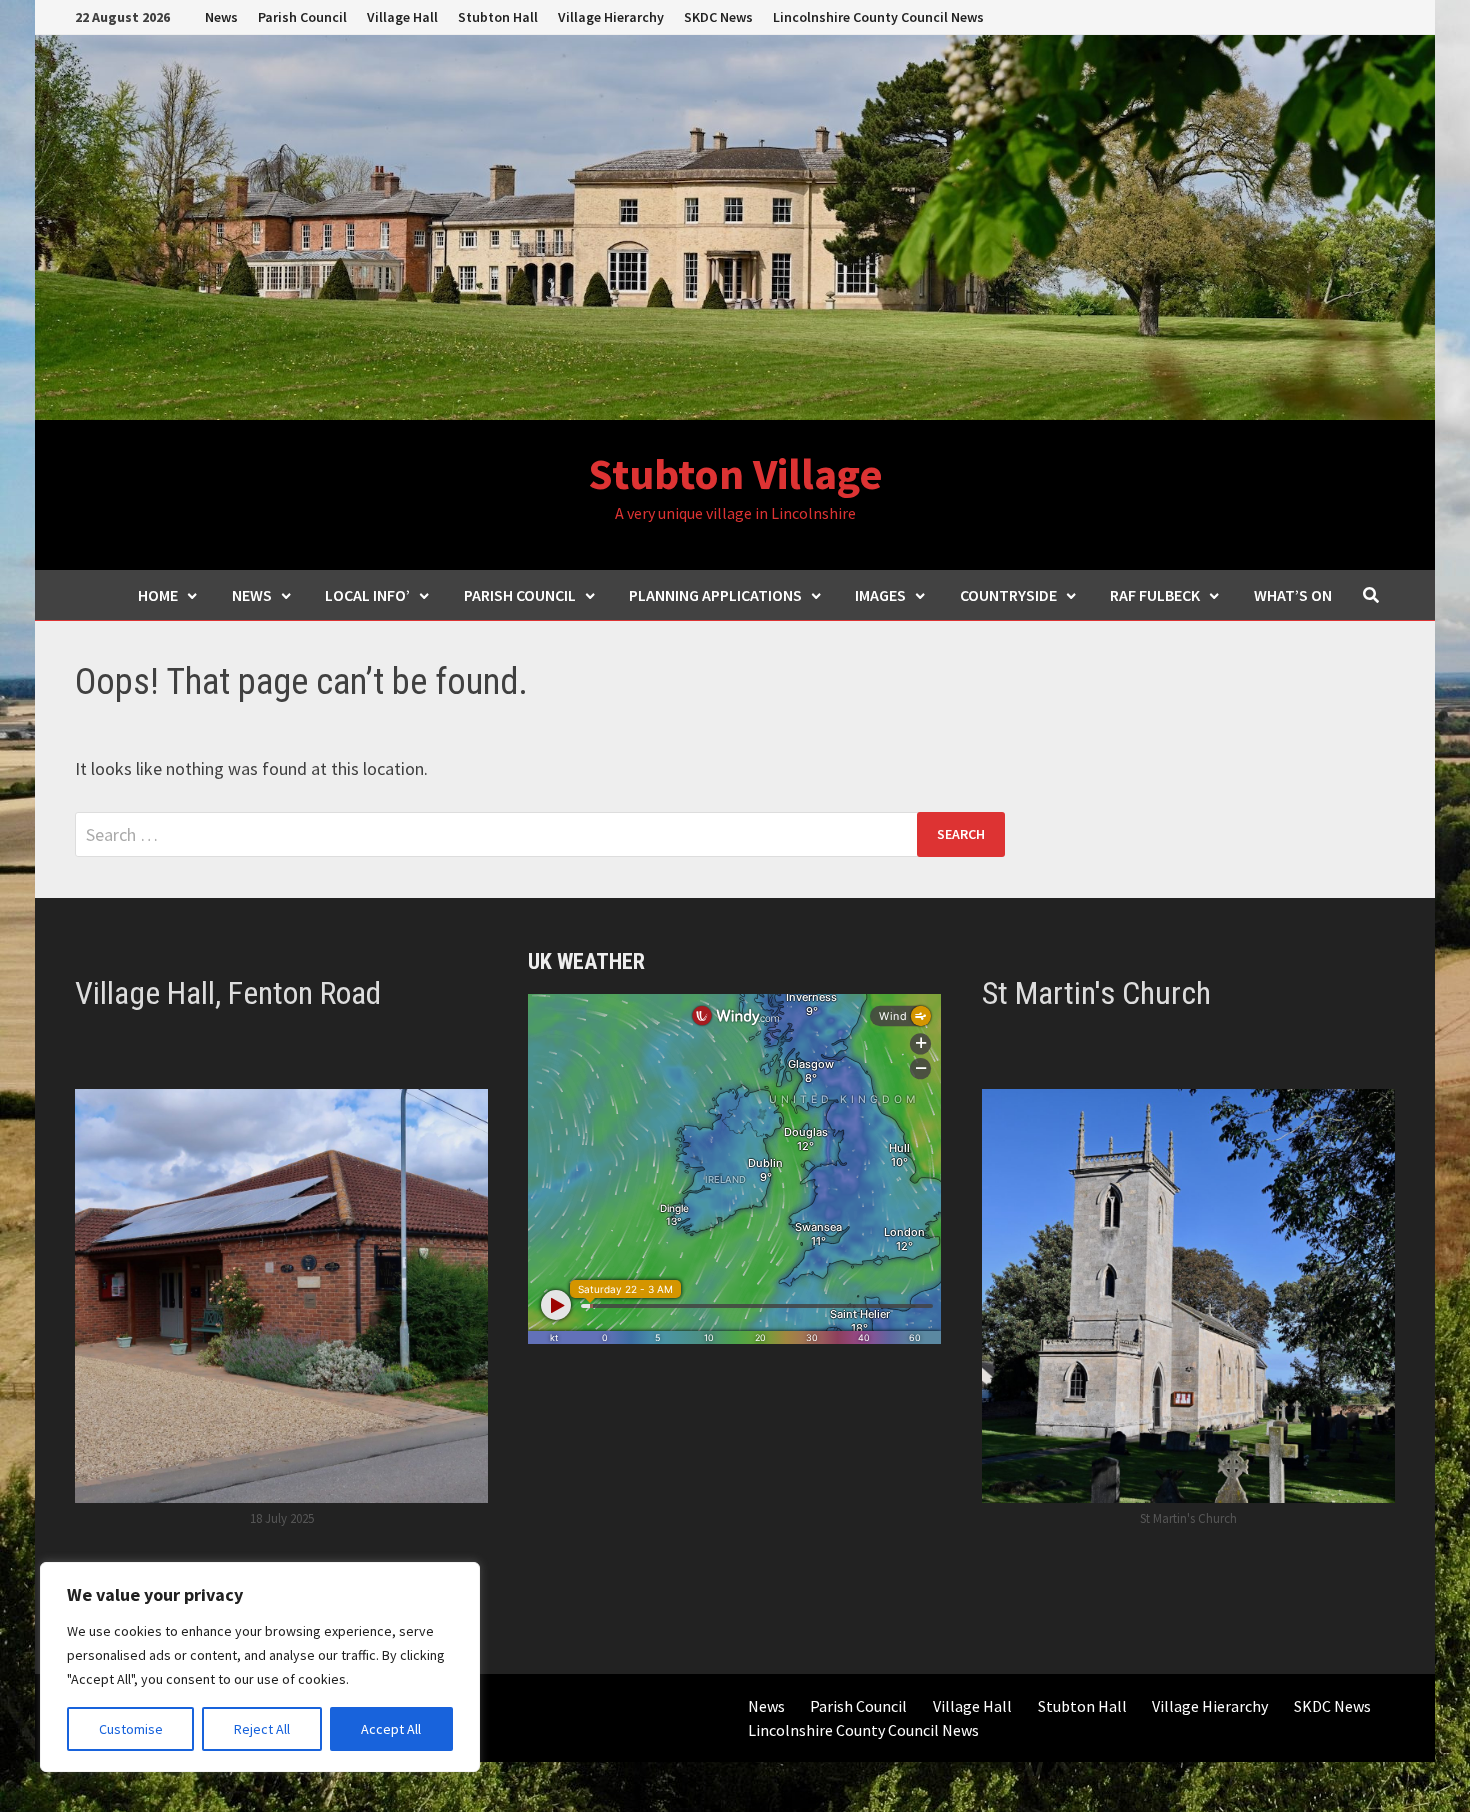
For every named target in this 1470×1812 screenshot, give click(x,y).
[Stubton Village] (735, 225)
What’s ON (1293, 595)
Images (880, 595)
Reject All (262, 1729)
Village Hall (402, 17)
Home (158, 595)
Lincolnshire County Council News (878, 17)
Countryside (1008, 595)
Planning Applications (715, 595)
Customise (131, 1729)
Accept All (391, 1729)
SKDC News (718, 17)
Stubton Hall (498, 17)
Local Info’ (367, 595)
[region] (260, 1667)
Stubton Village (735, 473)
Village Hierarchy (611, 17)
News (221, 17)
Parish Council (302, 17)
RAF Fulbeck (1155, 595)
